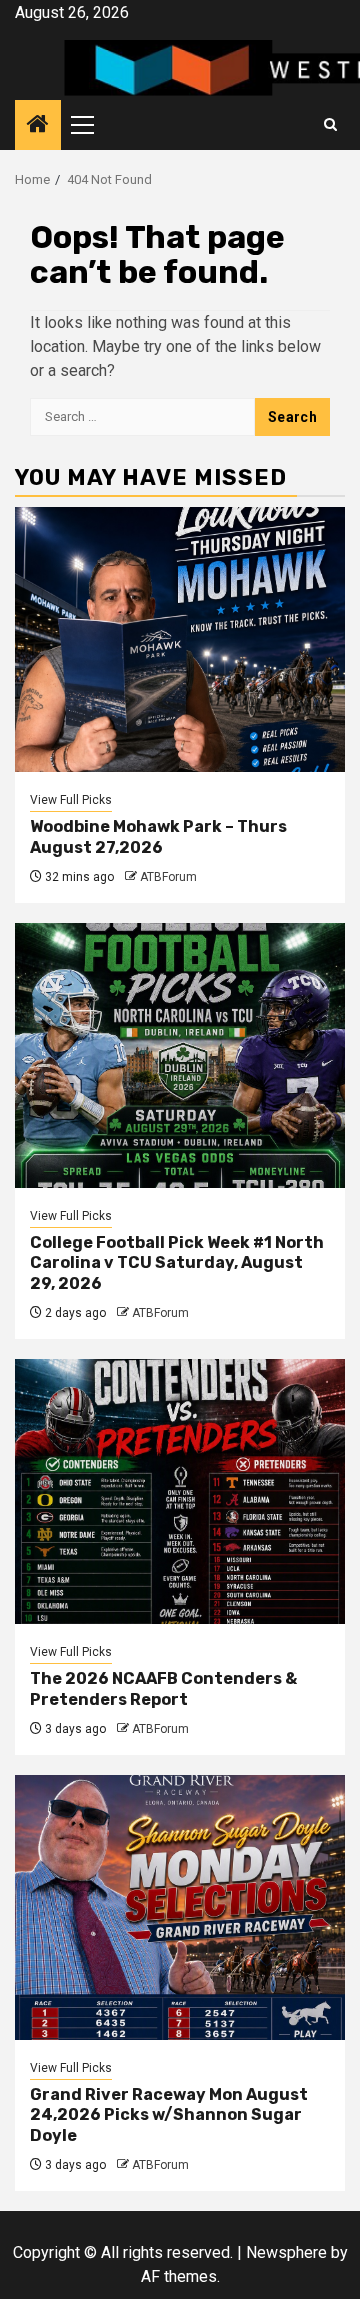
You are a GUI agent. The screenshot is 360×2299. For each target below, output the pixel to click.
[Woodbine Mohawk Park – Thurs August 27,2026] (180, 639)
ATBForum (168, 877)
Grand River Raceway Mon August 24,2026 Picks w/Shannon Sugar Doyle (169, 2115)
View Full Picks (71, 800)
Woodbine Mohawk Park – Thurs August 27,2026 (158, 837)
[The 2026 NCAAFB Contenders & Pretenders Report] (180, 1491)
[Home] (38, 126)
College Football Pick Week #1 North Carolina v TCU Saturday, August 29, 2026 (177, 1263)
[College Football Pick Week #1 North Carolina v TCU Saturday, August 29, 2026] (180, 1055)
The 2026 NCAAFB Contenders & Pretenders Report (163, 1689)
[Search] (330, 125)
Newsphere (286, 2252)
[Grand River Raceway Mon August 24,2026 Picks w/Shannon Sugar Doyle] (180, 1907)
